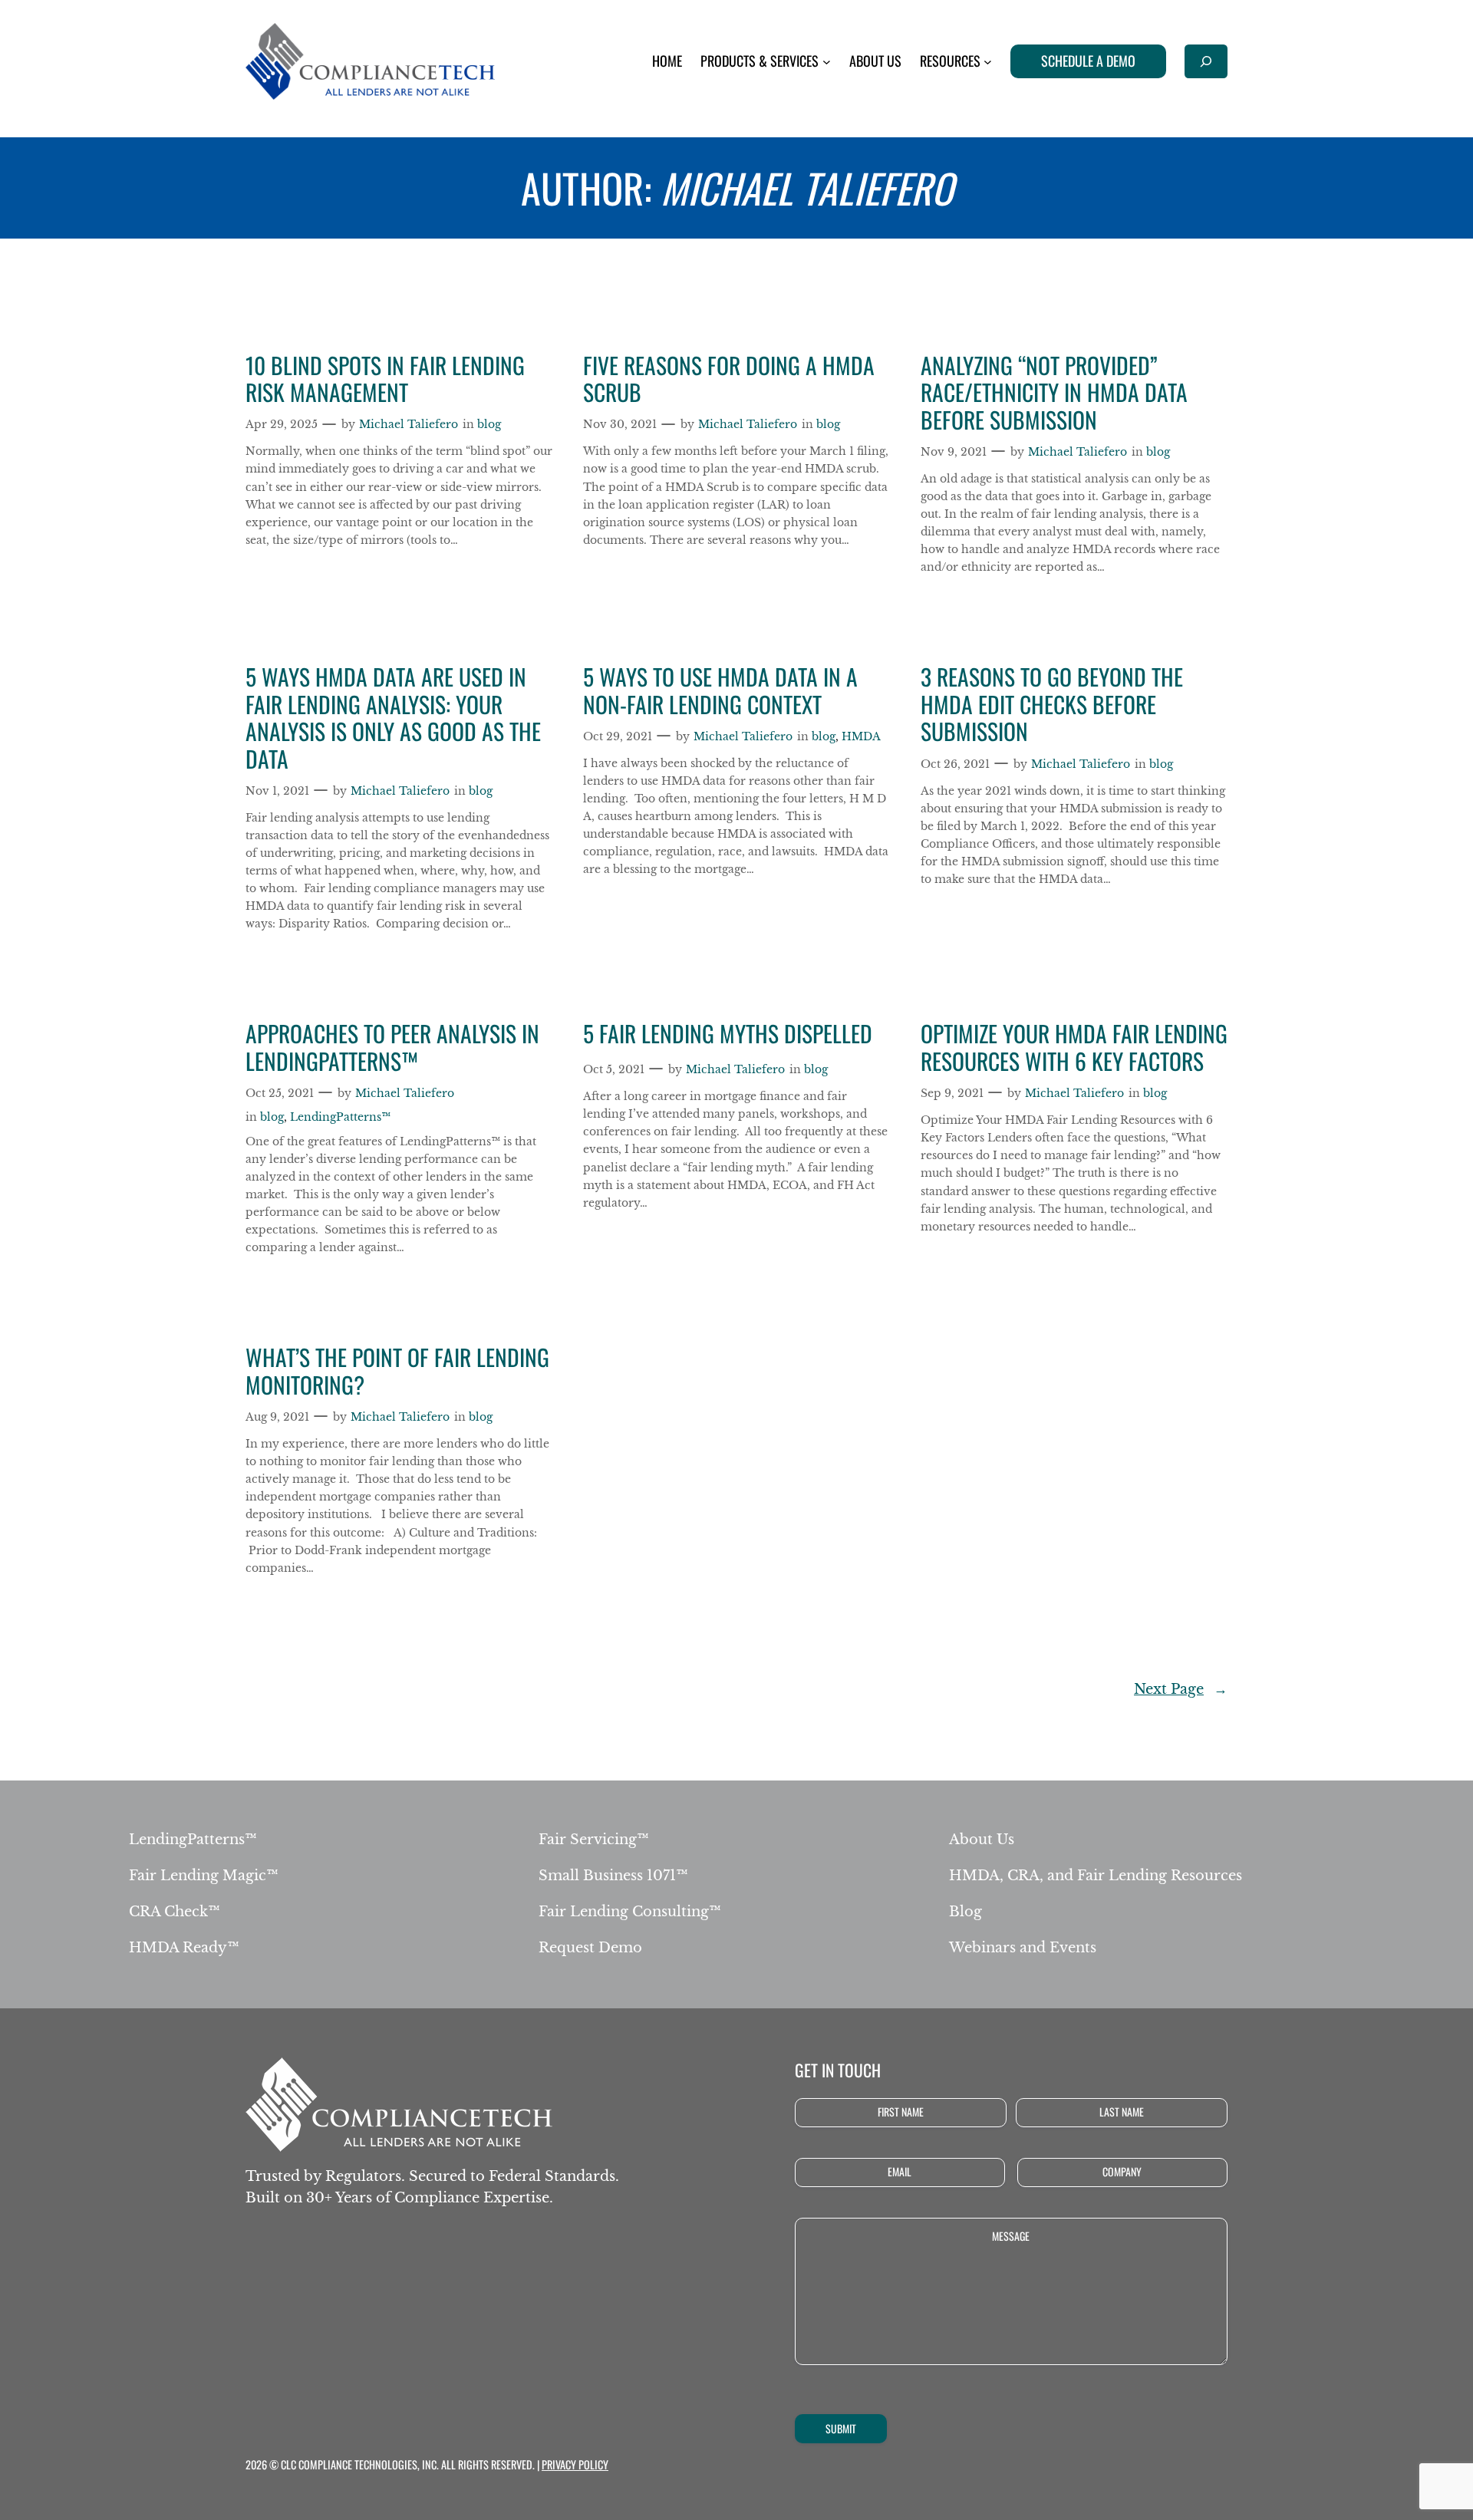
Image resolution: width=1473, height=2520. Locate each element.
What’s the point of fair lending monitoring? (397, 1371)
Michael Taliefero (409, 424)
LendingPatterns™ (340, 1117)
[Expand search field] (1206, 61)
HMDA (861, 736)
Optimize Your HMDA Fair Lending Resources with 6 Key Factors (1074, 1048)
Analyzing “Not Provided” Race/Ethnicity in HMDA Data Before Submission (1054, 393)
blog (489, 424)
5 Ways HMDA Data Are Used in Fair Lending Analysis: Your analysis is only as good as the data (393, 718)
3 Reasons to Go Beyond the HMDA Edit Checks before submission (1052, 705)
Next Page (1181, 1689)
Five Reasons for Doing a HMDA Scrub (729, 379)
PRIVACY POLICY (575, 2464)
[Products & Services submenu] (827, 62)
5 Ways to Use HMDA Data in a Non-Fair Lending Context (720, 691)
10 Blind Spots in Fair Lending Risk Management (385, 379)
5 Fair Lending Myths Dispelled (728, 1034)
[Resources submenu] (988, 62)
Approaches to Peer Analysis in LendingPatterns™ (392, 1048)
